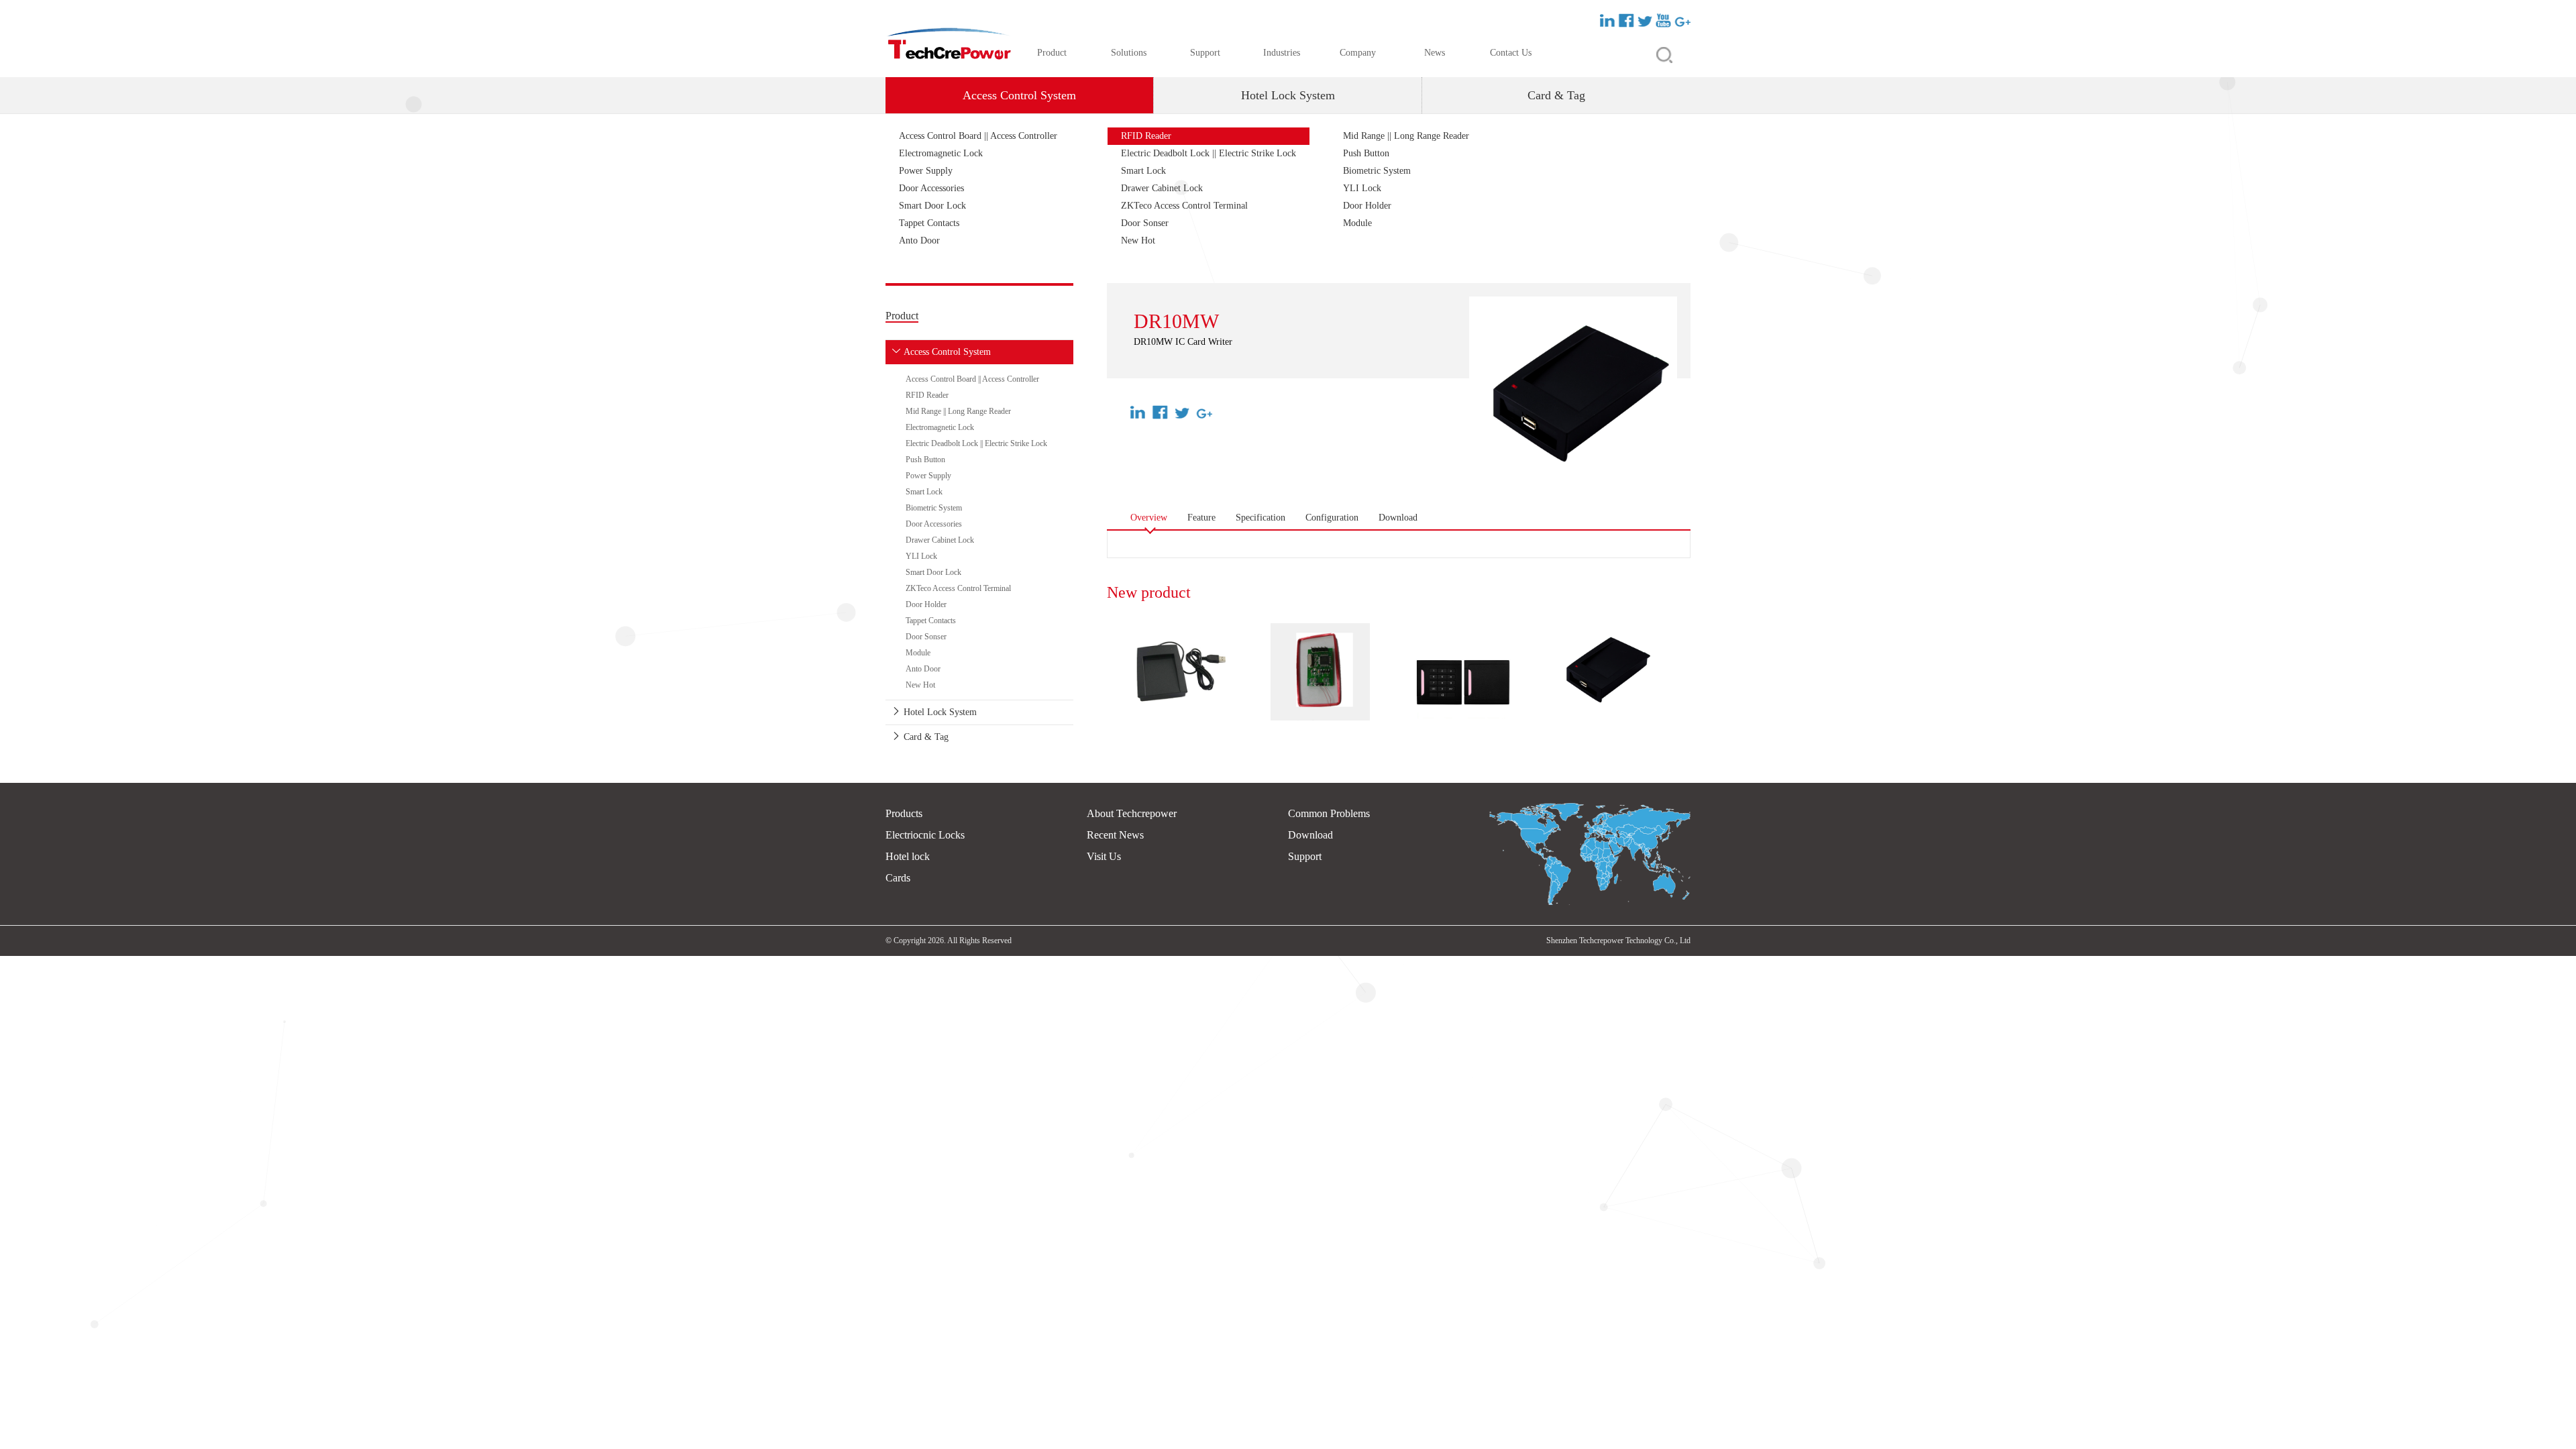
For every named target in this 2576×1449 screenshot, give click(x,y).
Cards (898, 878)
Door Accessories (931, 188)
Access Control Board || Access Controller (978, 136)
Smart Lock (1143, 171)
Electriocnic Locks (925, 835)
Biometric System (1377, 171)
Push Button (1366, 153)
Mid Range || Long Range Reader (1406, 136)
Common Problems (1329, 813)
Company (1358, 53)
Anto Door (919, 240)
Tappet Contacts (929, 223)
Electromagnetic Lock (941, 153)
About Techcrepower (1132, 813)
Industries (1282, 53)
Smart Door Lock (932, 206)
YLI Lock (1362, 188)
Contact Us (1511, 53)
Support (1205, 53)
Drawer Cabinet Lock (1162, 188)
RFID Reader (1146, 136)
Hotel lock (908, 856)
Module (1357, 223)
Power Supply (926, 171)
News (1435, 53)
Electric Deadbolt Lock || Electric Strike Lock (1209, 153)
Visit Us (1104, 856)
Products (904, 813)
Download (1310, 835)
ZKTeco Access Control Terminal (1184, 206)
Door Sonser (1145, 223)
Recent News (1115, 835)
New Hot (1138, 240)
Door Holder (1367, 206)
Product (1052, 53)
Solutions (1129, 53)
